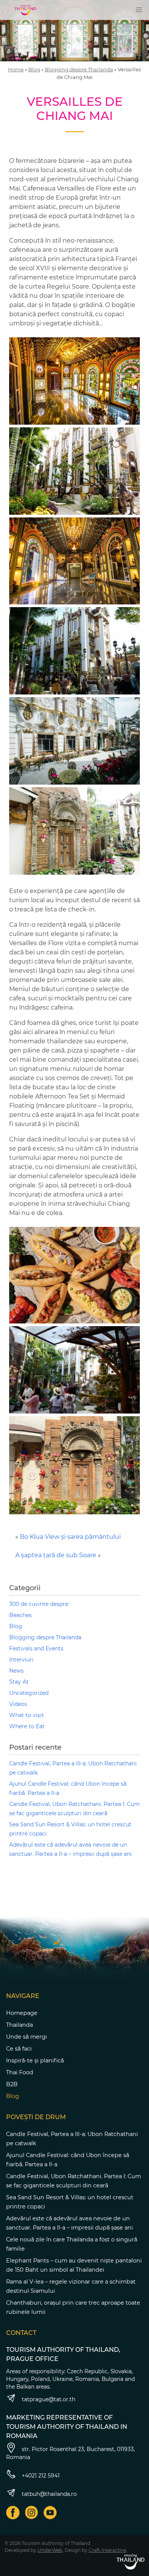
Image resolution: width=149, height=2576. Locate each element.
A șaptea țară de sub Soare (56, 1555)
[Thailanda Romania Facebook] (13, 2513)
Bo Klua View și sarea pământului (70, 1537)
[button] (139, 10)
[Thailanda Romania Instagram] (32, 2513)
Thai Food (20, 2072)
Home (16, 69)
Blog (34, 69)
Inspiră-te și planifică (35, 2060)
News (16, 1671)
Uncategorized (29, 1693)
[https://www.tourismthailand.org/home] (130, 2562)
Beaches (20, 1615)
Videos (18, 1704)
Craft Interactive (107, 2550)
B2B (12, 2084)
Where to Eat (27, 1726)
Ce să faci (19, 2049)
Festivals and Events (36, 1648)
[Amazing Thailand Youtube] (50, 2513)
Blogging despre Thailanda (79, 69)
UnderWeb (50, 2550)
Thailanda (19, 2025)
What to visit (27, 1715)
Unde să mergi (27, 2037)
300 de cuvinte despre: (39, 1604)
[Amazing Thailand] (25, 10)
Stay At (19, 1682)
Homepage (22, 2013)
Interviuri (21, 1660)
